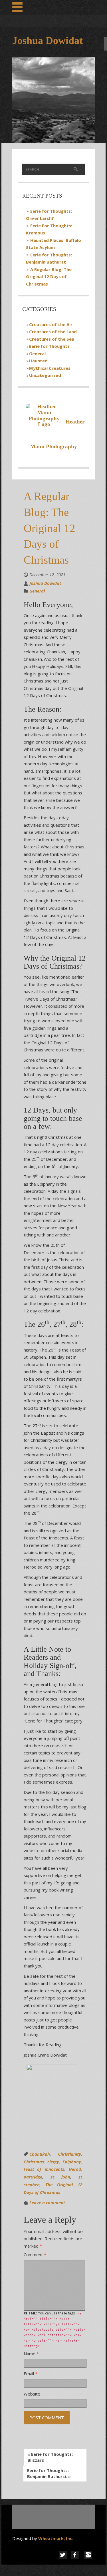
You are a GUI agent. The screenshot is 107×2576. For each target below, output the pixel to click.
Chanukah (40, 2154)
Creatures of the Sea (52, 339)
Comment (35, 2254)
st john (60, 2177)
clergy (53, 2162)
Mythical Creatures (50, 368)
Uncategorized (45, 375)
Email (31, 2374)
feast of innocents (44, 2169)
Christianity (69, 2154)
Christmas (34, 2162)
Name (31, 2354)
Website (32, 2394)
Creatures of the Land (53, 332)
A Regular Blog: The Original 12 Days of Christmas (49, 277)
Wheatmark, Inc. (56, 2538)
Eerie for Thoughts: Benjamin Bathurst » (49, 2473)
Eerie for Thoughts (49, 346)
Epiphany (72, 2162)
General (37, 354)
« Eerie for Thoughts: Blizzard (50, 2457)
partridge (33, 2177)
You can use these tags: (55, 2329)
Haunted (38, 361)
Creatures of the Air (51, 324)
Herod (75, 2169)
